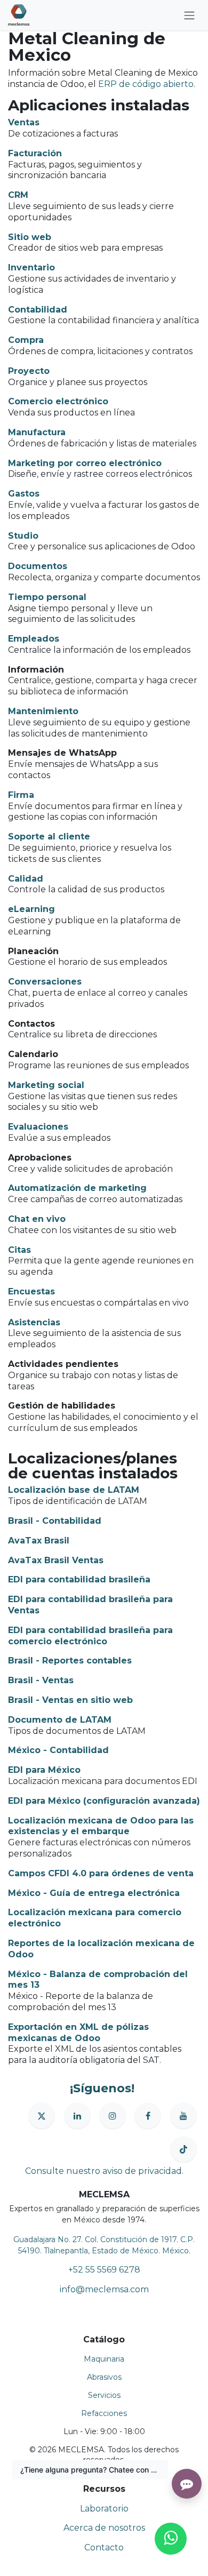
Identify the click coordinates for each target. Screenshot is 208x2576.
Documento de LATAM (60, 1720)
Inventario (31, 267)
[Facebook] (148, 2116)
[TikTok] (183, 2149)
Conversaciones (45, 982)
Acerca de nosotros (104, 2528)
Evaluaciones (38, 1127)
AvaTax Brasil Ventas (56, 1560)
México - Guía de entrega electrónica (94, 1893)
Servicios (104, 2395)
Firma (21, 795)
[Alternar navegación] (189, 15)
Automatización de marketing (77, 1188)
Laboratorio (104, 2509)
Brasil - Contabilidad (55, 1521)
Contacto (104, 2547)
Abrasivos (104, 2377)
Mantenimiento (43, 711)
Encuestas (31, 1291)
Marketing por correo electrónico (85, 463)
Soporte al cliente (49, 837)
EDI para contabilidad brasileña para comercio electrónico (90, 1636)
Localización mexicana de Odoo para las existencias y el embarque (101, 1826)
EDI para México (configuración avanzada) (104, 1801)
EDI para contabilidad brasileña (79, 1579)
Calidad (26, 879)
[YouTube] (183, 2116)
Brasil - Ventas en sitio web (70, 1700)
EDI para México (44, 1770)
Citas (19, 1250)
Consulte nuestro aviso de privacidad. (104, 2171)
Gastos (24, 494)
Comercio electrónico (58, 401)
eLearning (31, 909)
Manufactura (37, 432)
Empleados (34, 639)
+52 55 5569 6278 (104, 2270)
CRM (18, 195)
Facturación (35, 153)
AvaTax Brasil (39, 1541)
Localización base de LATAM (74, 1490)
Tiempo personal (47, 597)
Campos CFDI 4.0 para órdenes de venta (101, 1873)
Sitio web (30, 237)
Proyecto (29, 371)
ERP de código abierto (146, 84)
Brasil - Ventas (41, 1680)
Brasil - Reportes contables (70, 1661)
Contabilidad (38, 310)
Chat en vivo (37, 1219)
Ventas (24, 122)
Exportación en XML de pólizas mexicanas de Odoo (78, 2033)
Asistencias (34, 1322)
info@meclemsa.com (104, 2289)
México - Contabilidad (58, 1750)
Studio (23, 536)
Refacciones (104, 2413)
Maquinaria (104, 2359)
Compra (26, 340)
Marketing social (46, 1085)
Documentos (38, 566)
